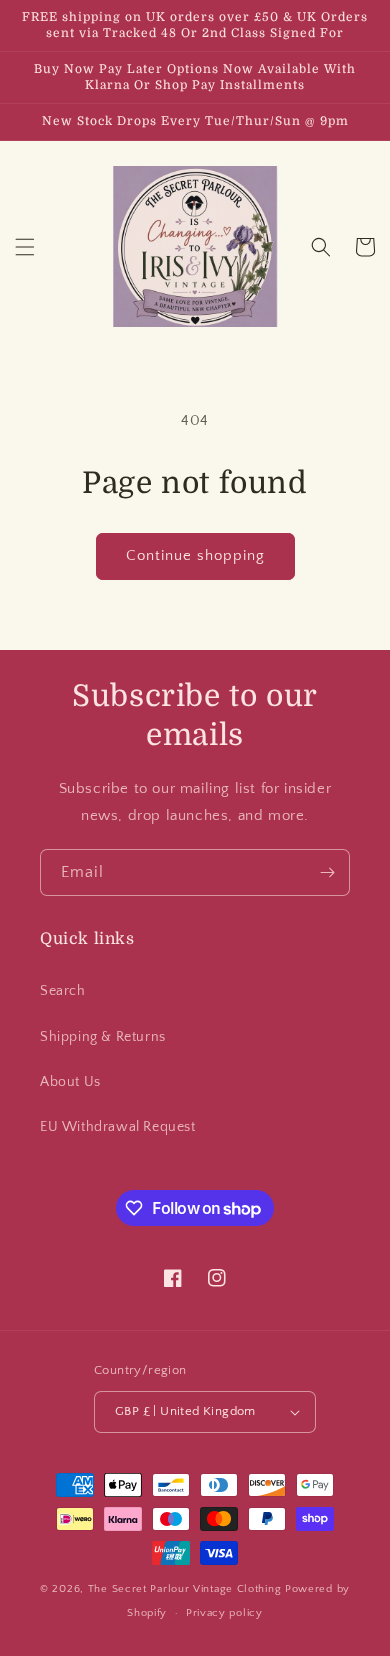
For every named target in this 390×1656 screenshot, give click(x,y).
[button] (25, 247)
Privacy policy (224, 1613)
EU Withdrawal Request (118, 1127)
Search (63, 991)
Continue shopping (195, 555)
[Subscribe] (327, 872)
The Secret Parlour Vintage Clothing (186, 1589)
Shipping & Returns (103, 1037)
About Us (70, 1082)
